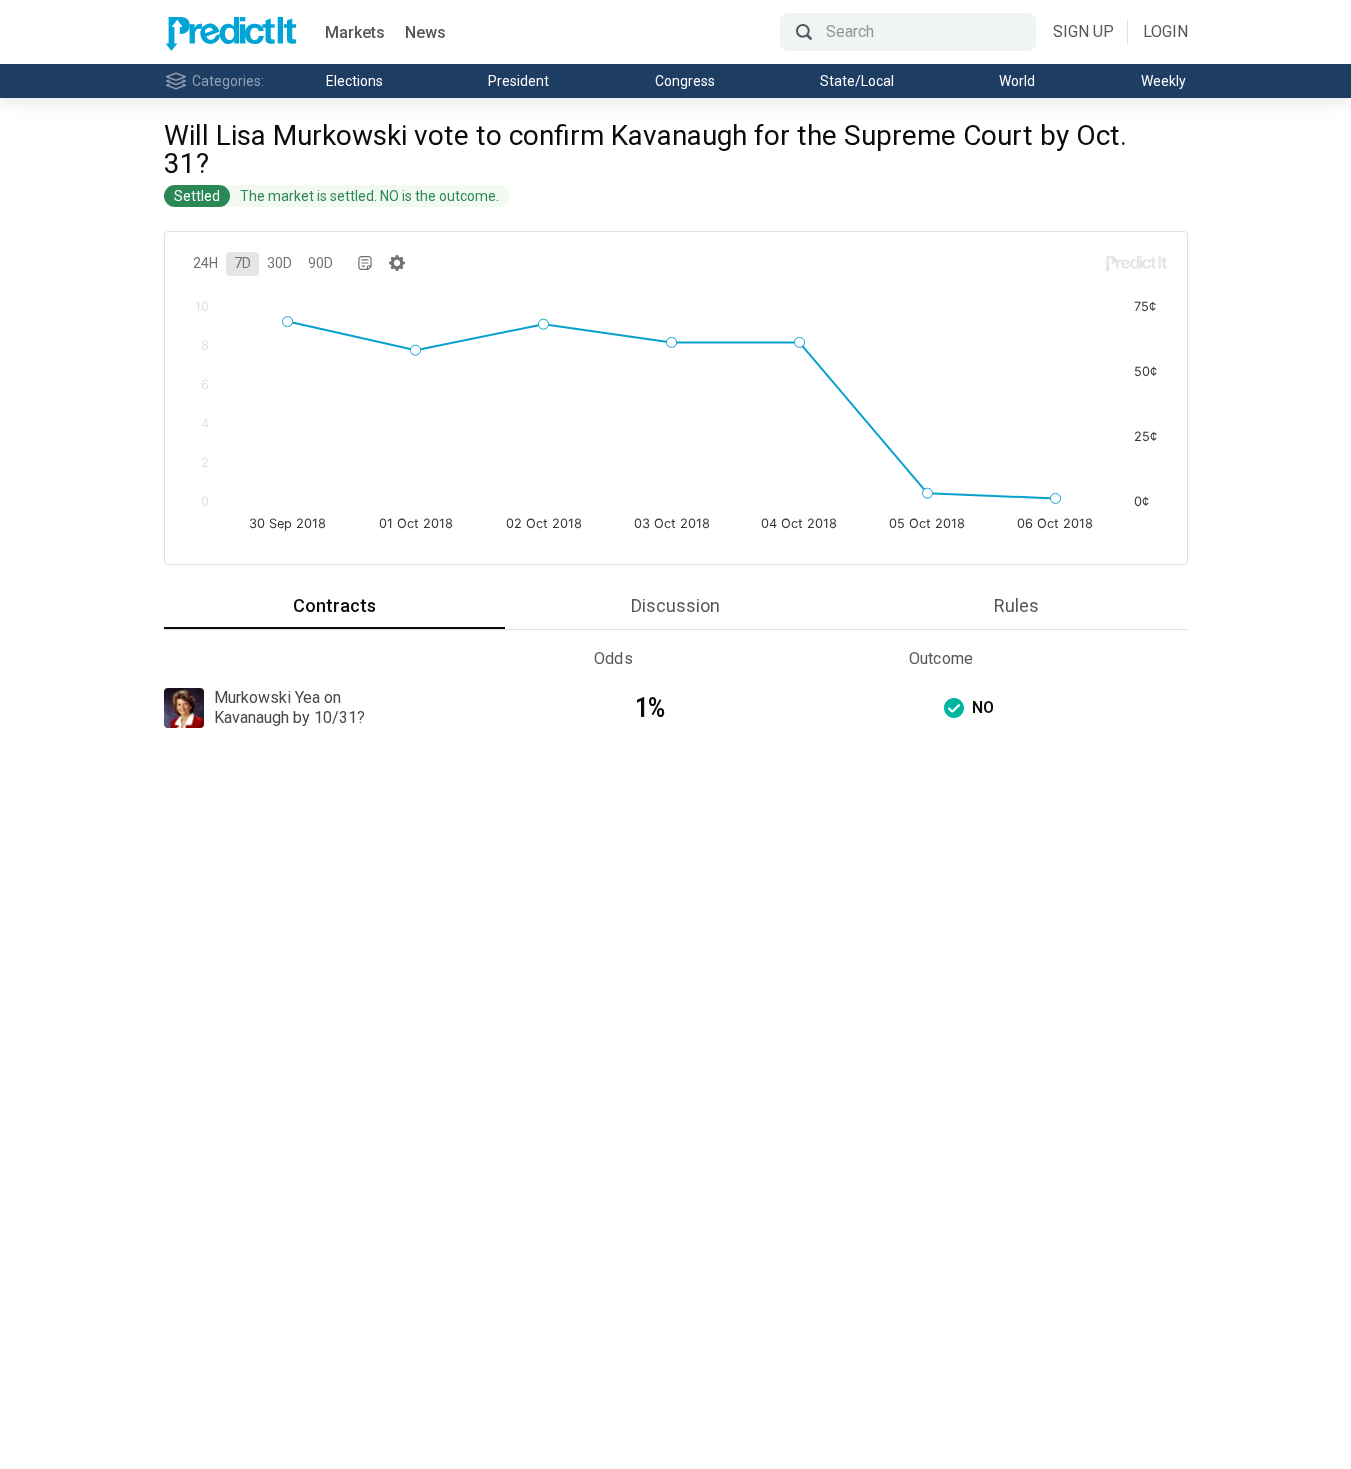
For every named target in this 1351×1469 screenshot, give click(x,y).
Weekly (1163, 81)
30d (279, 263)
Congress (685, 81)
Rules (1016, 605)
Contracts (334, 605)
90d (320, 263)
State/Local (857, 81)
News (425, 33)
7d (242, 263)
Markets (355, 33)
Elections (354, 81)
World (1017, 81)
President (518, 81)
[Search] (908, 32)
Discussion (675, 605)
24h (205, 263)
